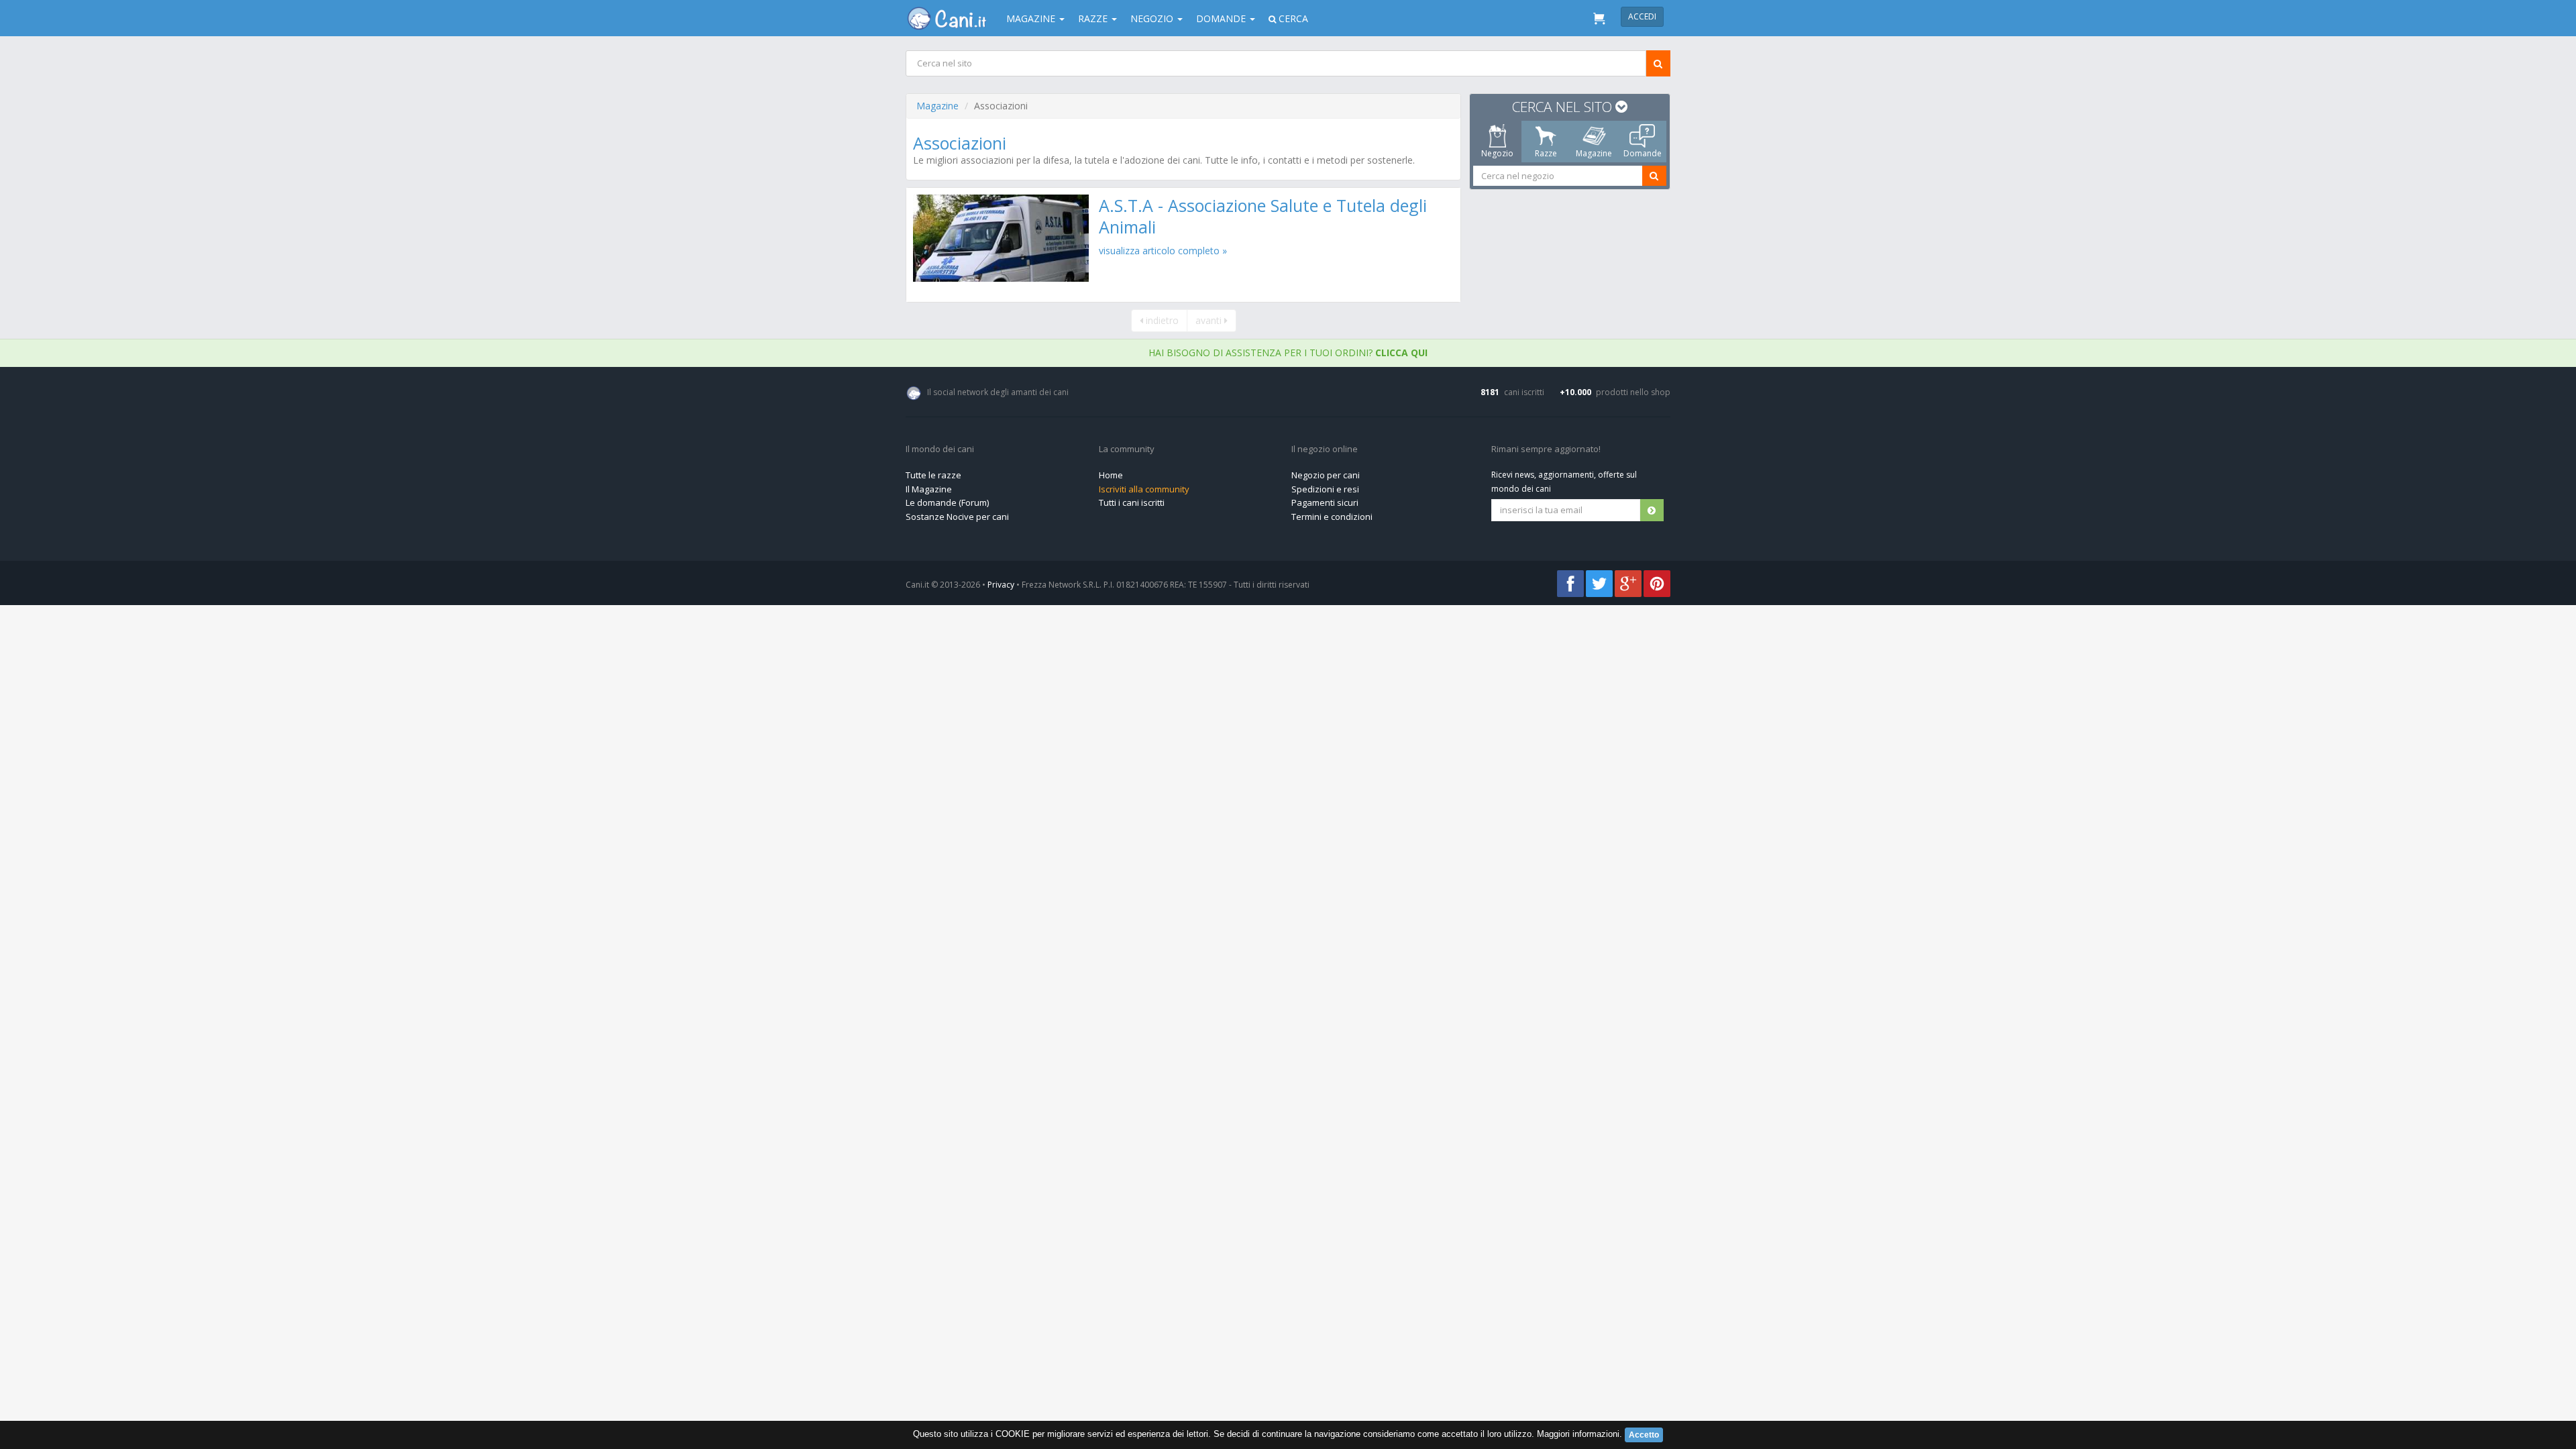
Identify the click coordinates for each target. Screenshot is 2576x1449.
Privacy (1001, 585)
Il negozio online (1325, 449)
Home (1111, 475)
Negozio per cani (1326, 475)
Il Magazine (929, 489)
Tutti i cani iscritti (1132, 502)
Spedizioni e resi (1325, 489)
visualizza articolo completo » (1163, 251)
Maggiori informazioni (1578, 1434)
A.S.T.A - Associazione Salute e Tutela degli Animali (1263, 216)
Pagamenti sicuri (1325, 502)
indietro (1161, 320)
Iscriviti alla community (1144, 489)
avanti (1210, 320)
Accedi (1642, 16)
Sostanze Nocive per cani (957, 517)
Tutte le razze (933, 475)
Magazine (937, 106)
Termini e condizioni (1332, 517)
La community (1127, 449)
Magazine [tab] (1594, 153)
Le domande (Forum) (947, 502)
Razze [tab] (1546, 153)
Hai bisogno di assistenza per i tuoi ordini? (1288, 353)
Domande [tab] (1643, 153)
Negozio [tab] (1497, 153)
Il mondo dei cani (940, 449)
